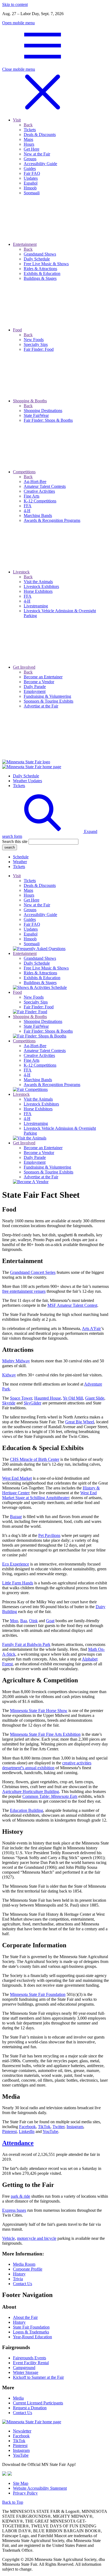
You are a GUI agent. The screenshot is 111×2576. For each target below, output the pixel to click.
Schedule (21, 857)
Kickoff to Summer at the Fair (38, 2377)
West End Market (17, 1478)
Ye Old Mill (73, 1398)
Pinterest (9, 2131)
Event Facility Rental (31, 2363)
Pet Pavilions (49, 1535)
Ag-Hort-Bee (35, 1046)
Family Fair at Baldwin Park (26, 1644)
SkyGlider (32, 1403)
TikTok (44, 2127)
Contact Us (22, 2284)
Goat (50, 1621)
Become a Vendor (39, 1153)
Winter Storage (26, 2372)
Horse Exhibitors (38, 1109)
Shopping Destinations (43, 1021)
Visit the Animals (38, 1099)
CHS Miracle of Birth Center (35, 1459)
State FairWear (36, 1026)
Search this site (15, 841)
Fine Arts (32, 1060)
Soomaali (32, 944)
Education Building (27, 1810)
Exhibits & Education (42, 978)
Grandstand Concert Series (33, 1272)
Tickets (19, 786)
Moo (14, 1621)
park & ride (20, 2196)
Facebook (27, 2127)
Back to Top (13, 2502)
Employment (35, 1162)
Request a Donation (30, 2408)
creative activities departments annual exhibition (47, 1765)
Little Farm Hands (18, 1583)
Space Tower (21, 1398)
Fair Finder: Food (39, 1007)
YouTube (50, 2131)
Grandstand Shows (40, 958)
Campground (24, 2368)
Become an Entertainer (43, 1148)
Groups (30, 910)
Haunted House (48, 1398)
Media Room (24, 2264)
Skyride (9, 1403)
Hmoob (30, 939)
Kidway (9, 1375)
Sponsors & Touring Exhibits (48, 1172)
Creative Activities (39, 1055)
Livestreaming (36, 1123)
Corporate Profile (28, 2269)
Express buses (14, 2210)
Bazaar (16, 1517)
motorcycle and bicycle (37, 2238)
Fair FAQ (32, 924)
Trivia (18, 2279)
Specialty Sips (36, 1002)
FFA (28, 1070)
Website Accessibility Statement (40, 2488)
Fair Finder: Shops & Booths (48, 1031)
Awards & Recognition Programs (52, 1085)
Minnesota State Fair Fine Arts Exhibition (45, 1734)
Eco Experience (16, 1564)
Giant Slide (95, 1398)
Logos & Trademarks (31, 2332)
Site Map (21, 2483)
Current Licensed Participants (38, 2403)
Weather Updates (27, 781)
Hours (29, 895)
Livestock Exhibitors (41, 1104)
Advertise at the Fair (41, 1177)
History (19, 2274)
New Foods (34, 997)
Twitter (58, 2127)
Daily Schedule (26, 776)
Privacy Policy (25, 2493)
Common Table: (50, 1796)
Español (31, 934)
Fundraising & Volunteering (47, 1167)
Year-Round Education (32, 2337)
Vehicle (8, 2238)
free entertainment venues (24, 1291)
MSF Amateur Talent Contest (72, 1305)
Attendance (18, 2143)
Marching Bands (38, 1080)
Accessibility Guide (40, 915)
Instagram (75, 2127)
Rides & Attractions (40, 973)
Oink (33, 1621)
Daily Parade (35, 1157)
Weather (20, 862)
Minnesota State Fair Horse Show (39, 1711)
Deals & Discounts (40, 885)
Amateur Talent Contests (45, 1051)
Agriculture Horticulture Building (31, 1791)
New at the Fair (37, 905)
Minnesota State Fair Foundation (38, 1994)
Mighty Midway (16, 1361)
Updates (31, 929)
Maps (28, 890)
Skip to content (15, 4)
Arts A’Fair (91, 1328)
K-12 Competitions (40, 1065)
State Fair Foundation (31, 2327)
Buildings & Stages (40, 983)
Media (18, 2398)
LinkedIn (27, 2131)
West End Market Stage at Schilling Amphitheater (49, 1495)
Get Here (32, 900)
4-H (27, 1075)
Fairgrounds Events (30, 2358)
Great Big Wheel (80, 1422)
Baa (24, 1621)
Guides (30, 919)
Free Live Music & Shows (46, 968)
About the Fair (25, 2317)
